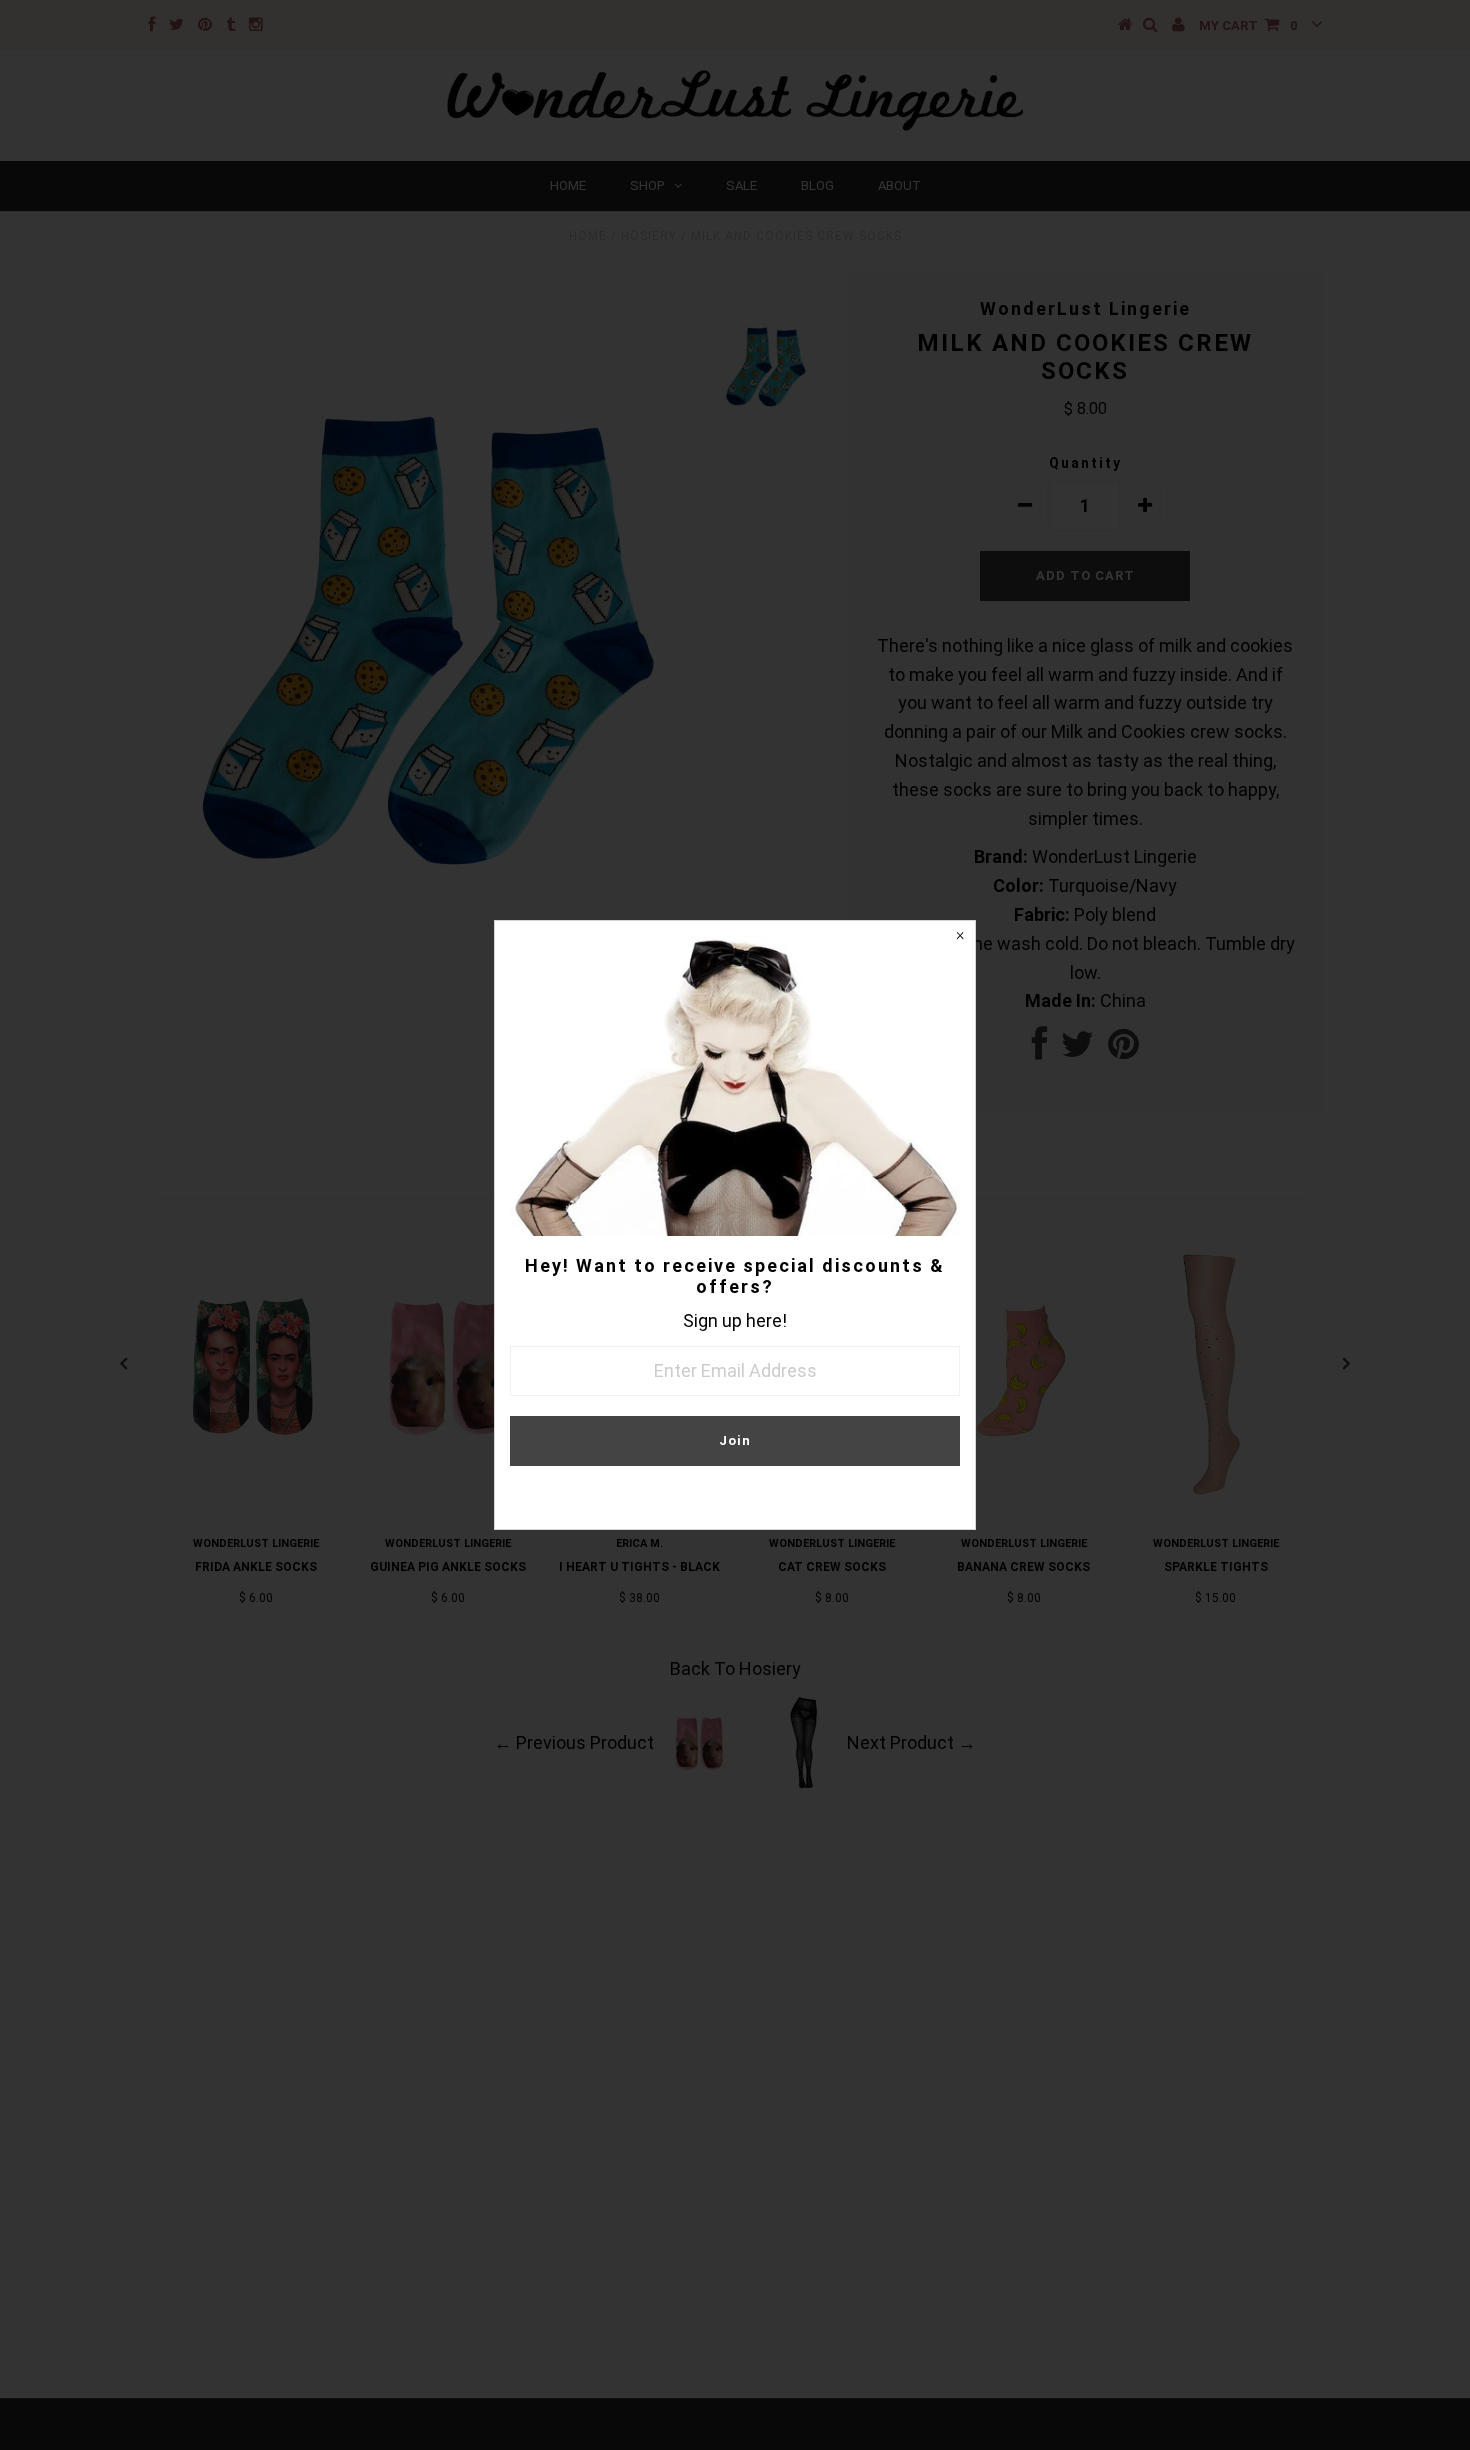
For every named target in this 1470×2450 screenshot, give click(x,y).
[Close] (960, 936)
